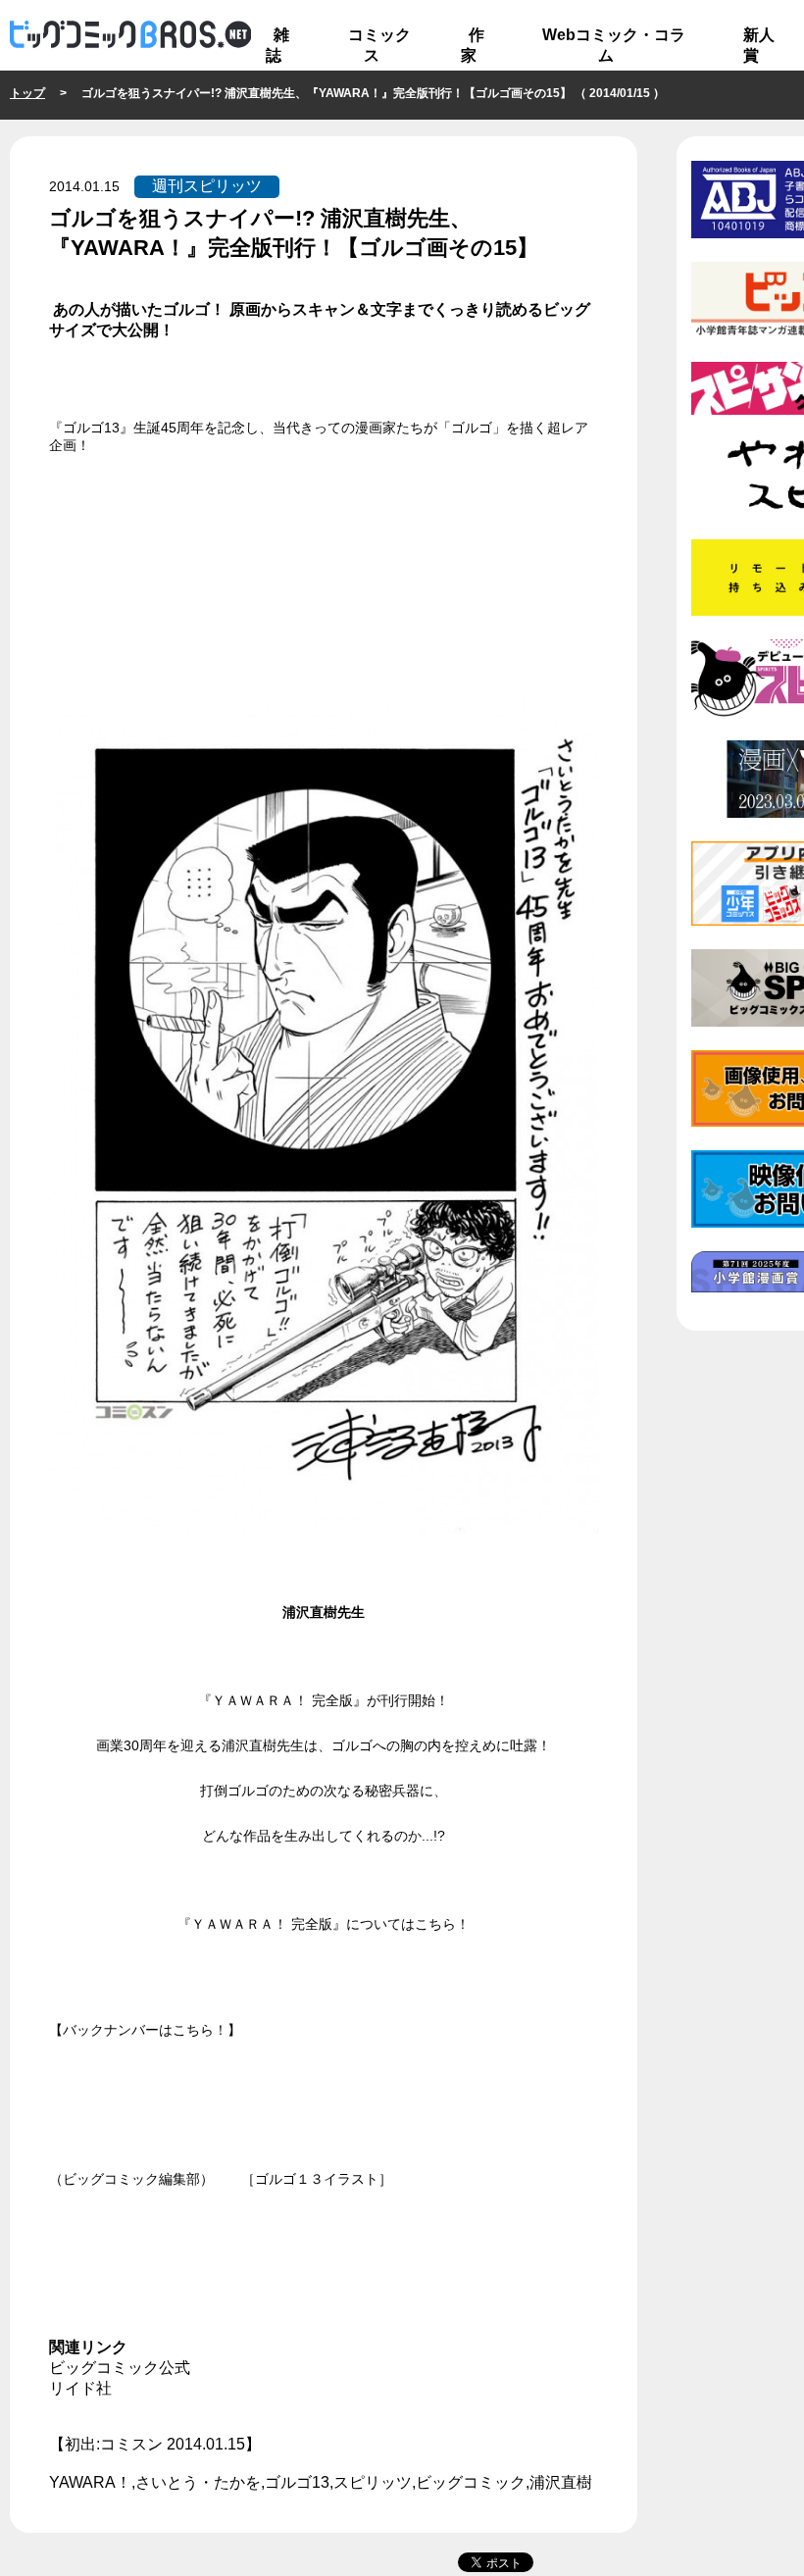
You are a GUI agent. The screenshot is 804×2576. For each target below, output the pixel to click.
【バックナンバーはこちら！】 (145, 2030)
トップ (27, 93)
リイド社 (80, 2388)
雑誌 (277, 45)
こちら (435, 1924)
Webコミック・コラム (614, 45)
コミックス (379, 45)
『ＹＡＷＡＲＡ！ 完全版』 (282, 1700)
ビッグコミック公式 (120, 2368)
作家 (473, 45)
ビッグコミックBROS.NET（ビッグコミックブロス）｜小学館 (130, 35)
